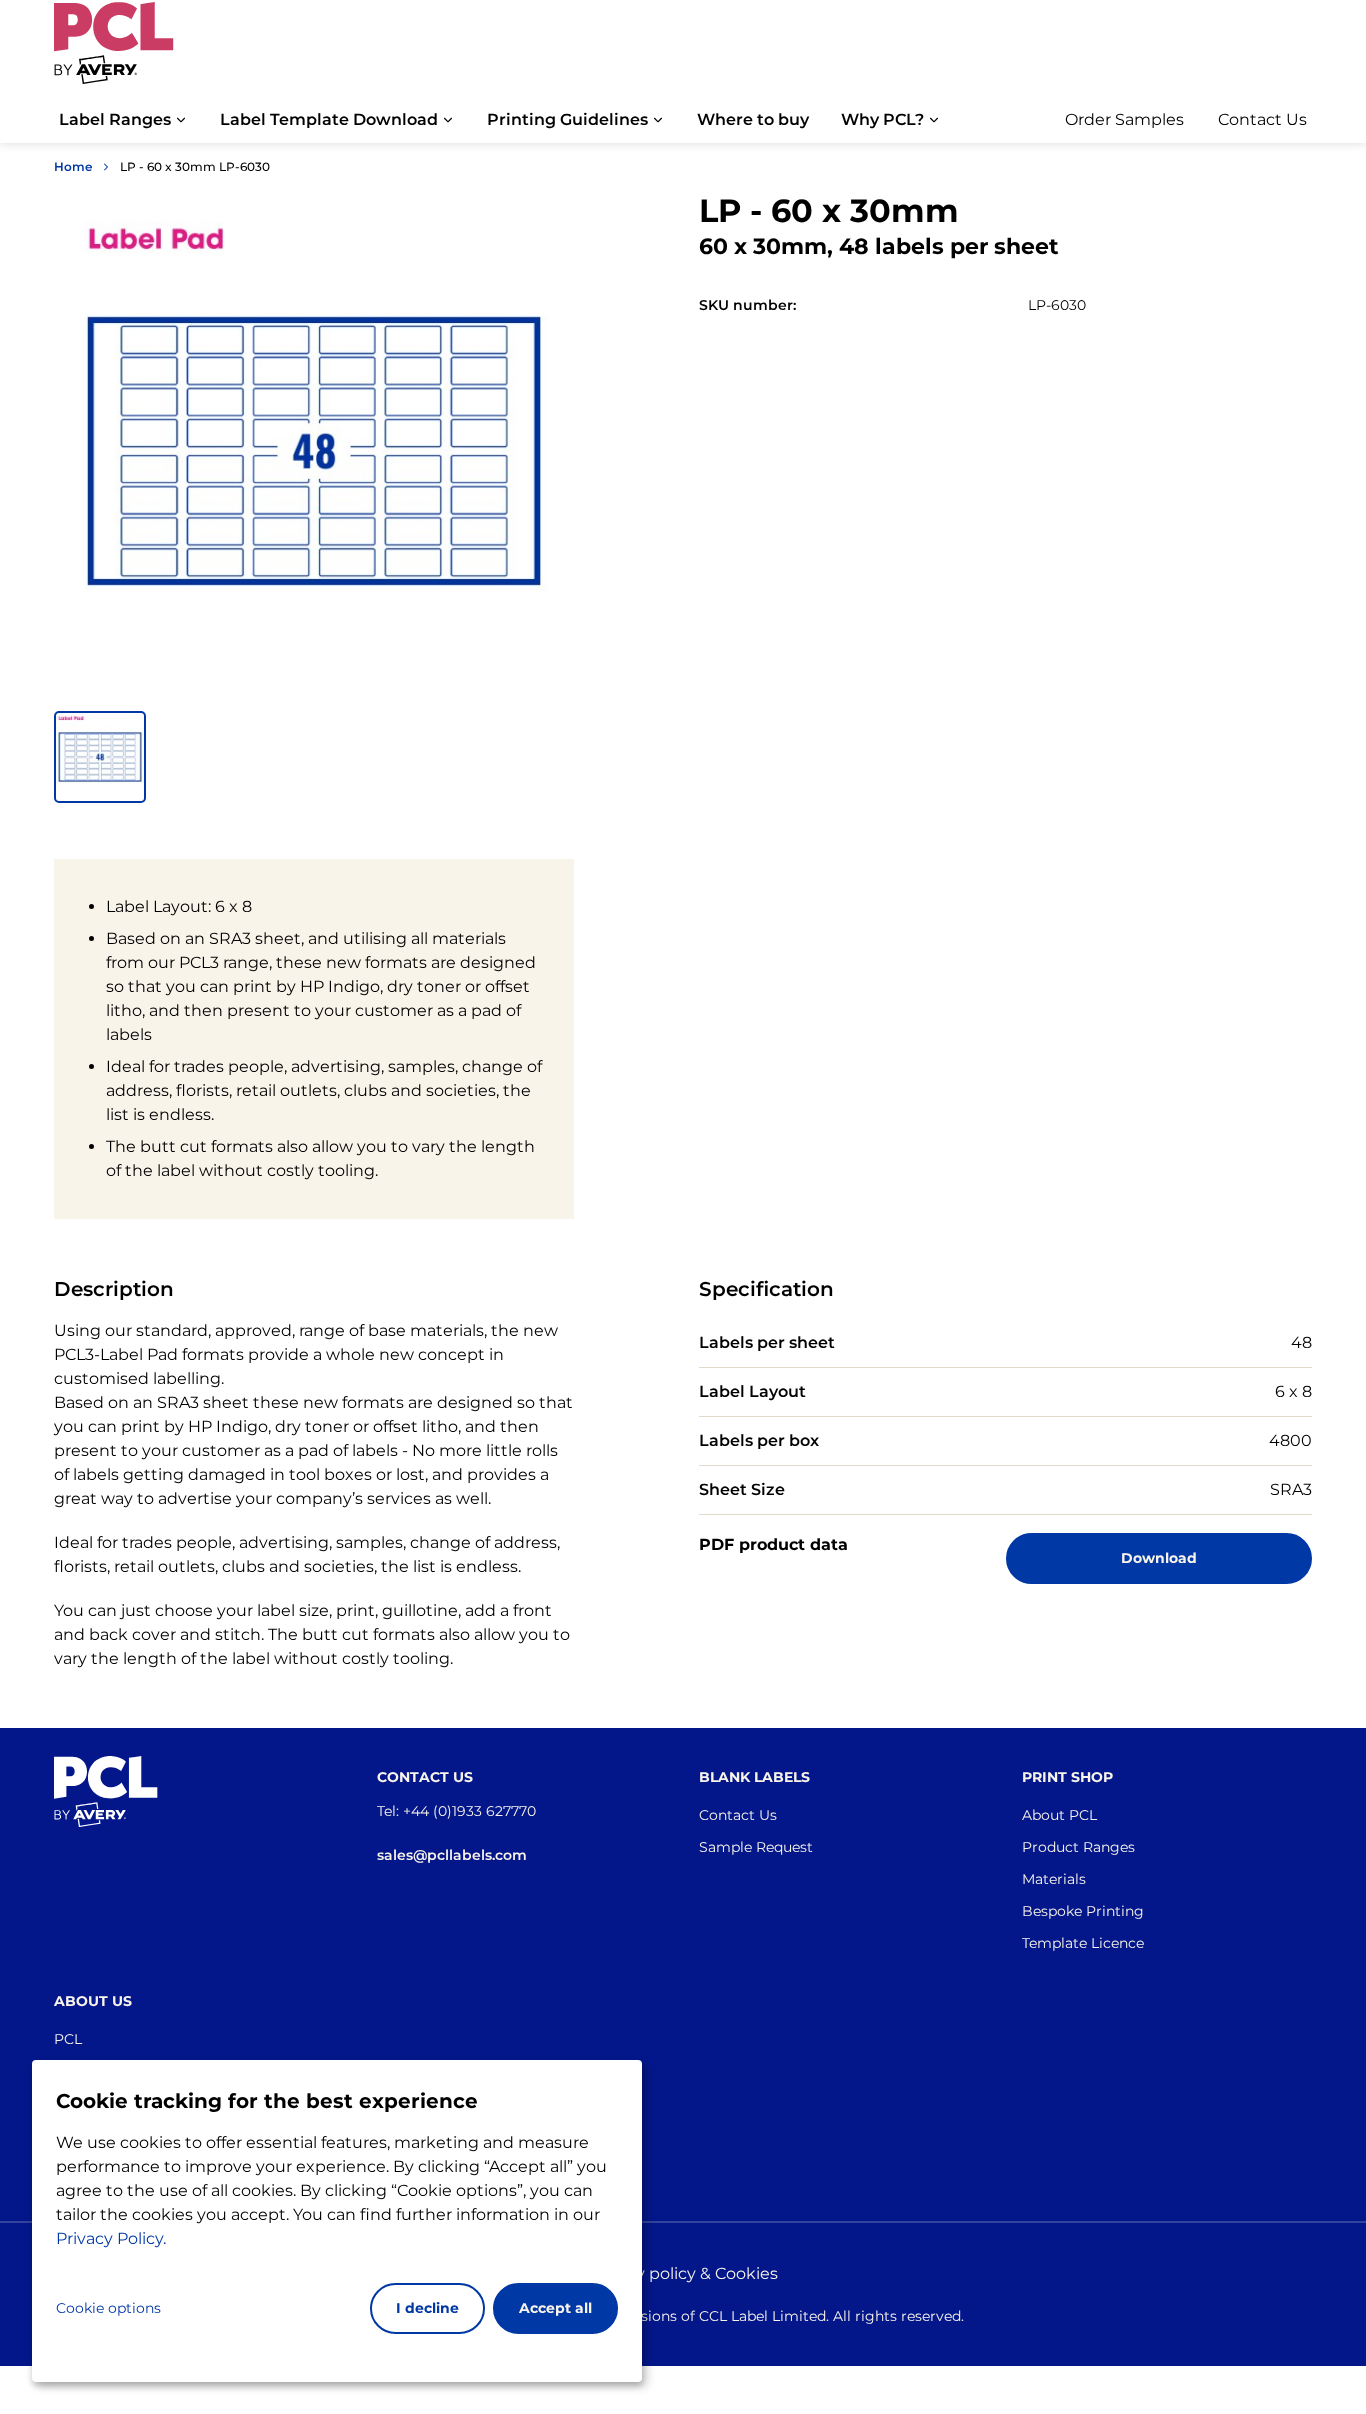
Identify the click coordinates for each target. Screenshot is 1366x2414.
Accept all (555, 2308)
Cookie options (108, 2308)
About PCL (1059, 1815)
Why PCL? (882, 119)
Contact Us (1262, 119)
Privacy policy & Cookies (683, 2273)
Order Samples (1124, 119)
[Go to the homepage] (114, 53)
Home (73, 166)
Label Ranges (115, 119)
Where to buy (753, 119)
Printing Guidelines (567, 119)
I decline (427, 2308)
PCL (68, 2039)
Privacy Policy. (111, 2238)
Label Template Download (329, 119)
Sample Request (756, 1847)
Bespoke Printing (1083, 1911)
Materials (1054, 1879)
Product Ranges (1078, 1847)
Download (1159, 1558)
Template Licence (1083, 1943)
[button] (100, 757)
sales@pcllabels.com (452, 1855)
